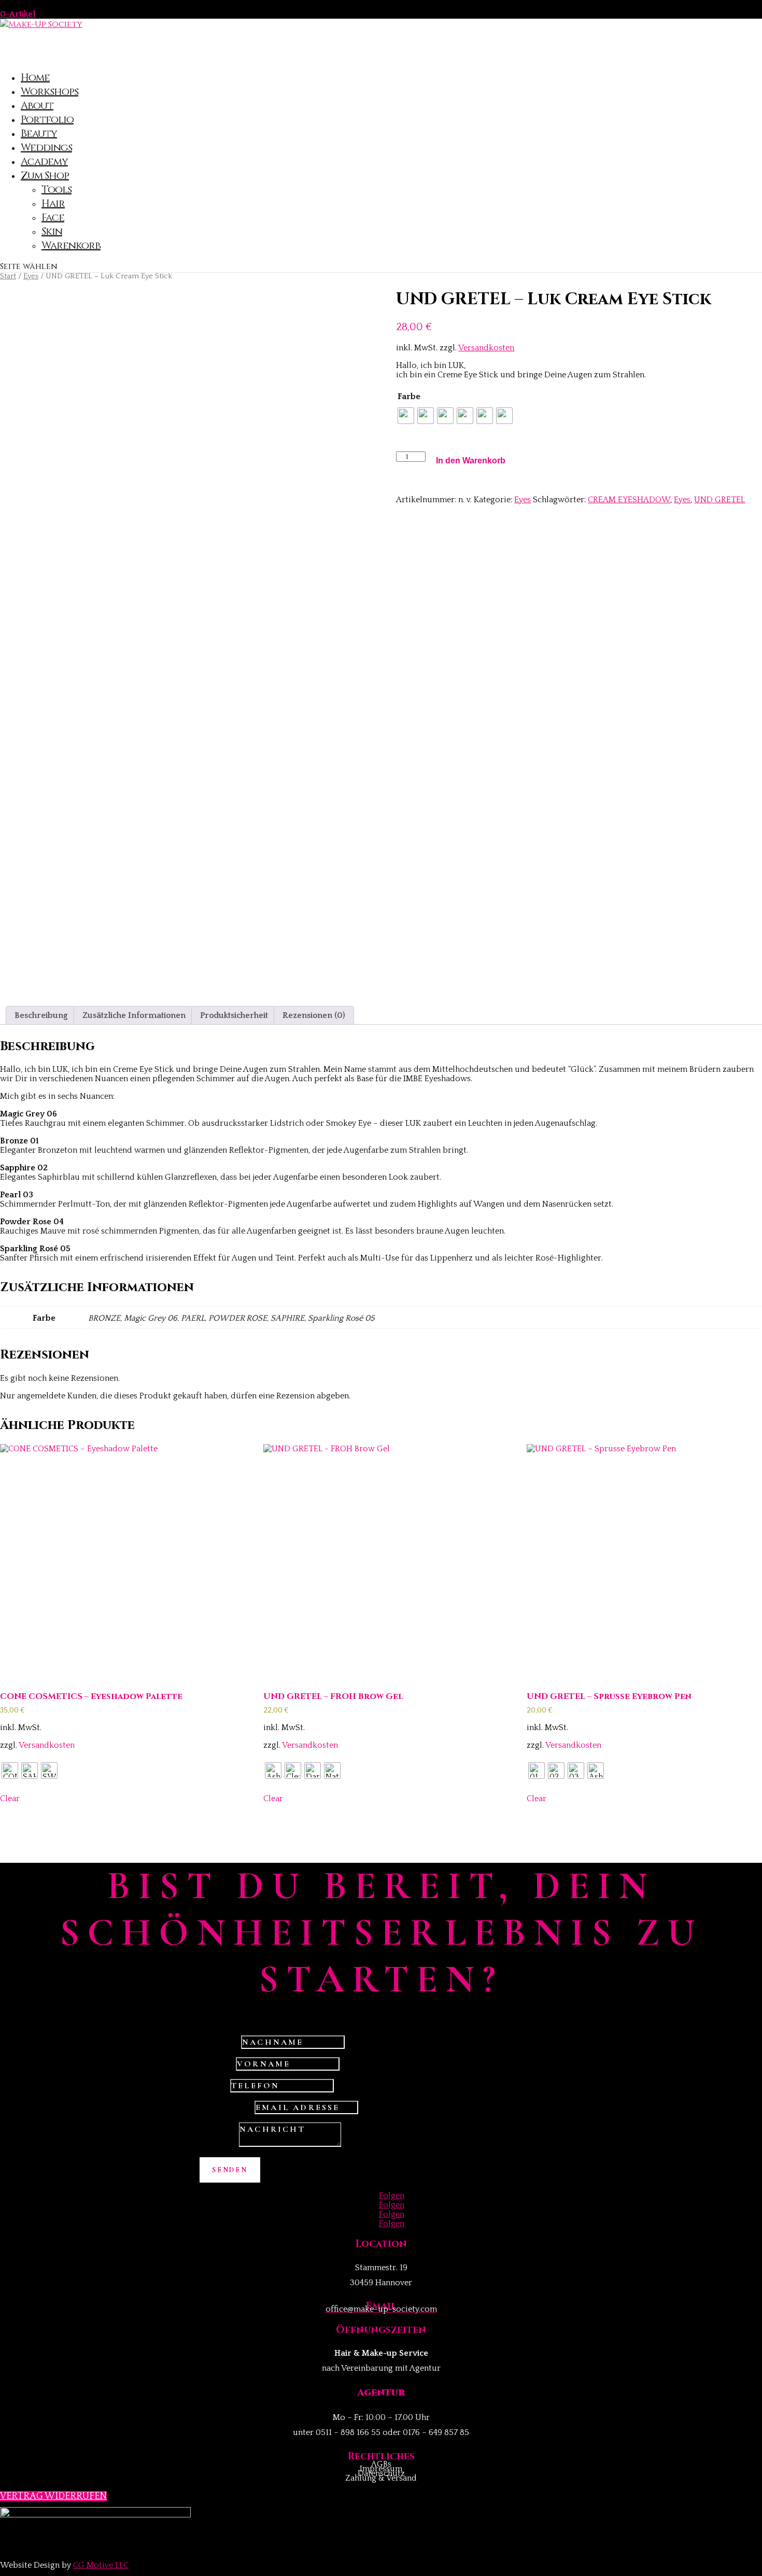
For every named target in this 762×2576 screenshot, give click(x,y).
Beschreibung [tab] (41, 1015)
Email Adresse (226, 2107)
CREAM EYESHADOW (629, 500)
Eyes (31, 276)
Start (8, 276)
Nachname (219, 2042)
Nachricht (218, 2144)
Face (53, 217)
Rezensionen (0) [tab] (314, 1015)
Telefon (214, 2086)
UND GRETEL (719, 500)
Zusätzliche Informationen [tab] (134, 1015)
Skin (52, 231)
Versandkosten (486, 348)
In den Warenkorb (471, 461)
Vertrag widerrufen (53, 2496)
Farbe (409, 397)
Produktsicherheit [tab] (234, 1015)
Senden (230, 2170)
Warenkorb (71, 245)
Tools (57, 189)
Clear (10, 1799)
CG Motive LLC (101, 2565)
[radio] (406, 416)
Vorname (217, 2064)
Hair (53, 203)
